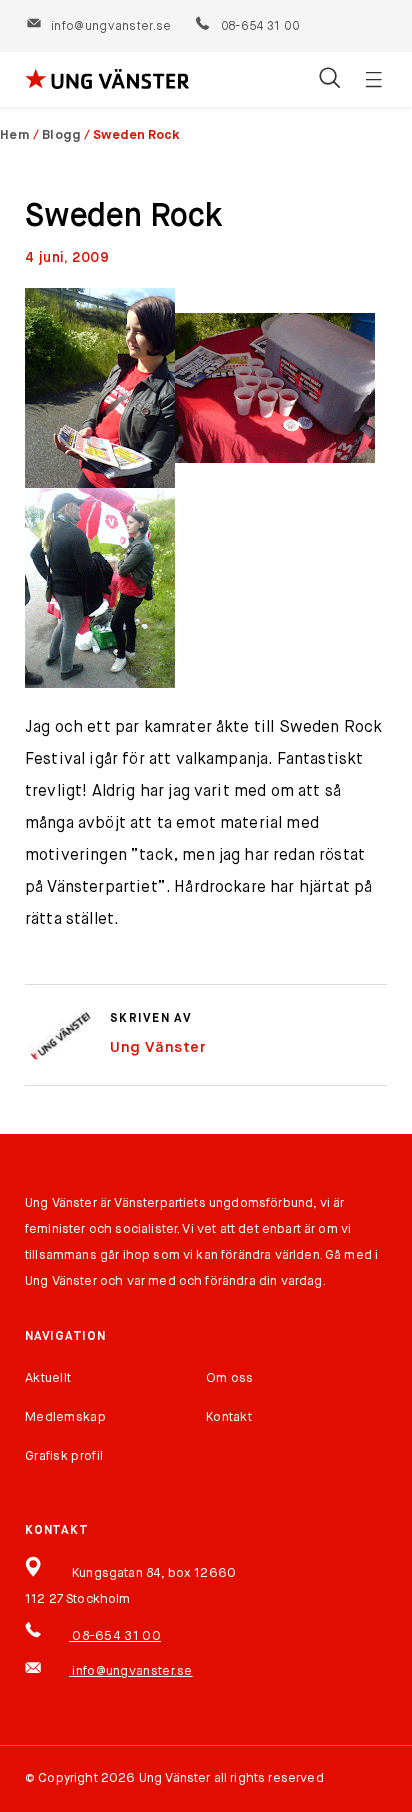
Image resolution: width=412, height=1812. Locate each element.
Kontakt (229, 1417)
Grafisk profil (64, 1456)
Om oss (230, 1378)
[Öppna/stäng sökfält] (329, 80)
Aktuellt (48, 1378)
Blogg (62, 135)
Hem (15, 135)
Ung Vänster (158, 1047)
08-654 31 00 (258, 27)
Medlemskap (65, 1417)
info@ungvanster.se (111, 27)
